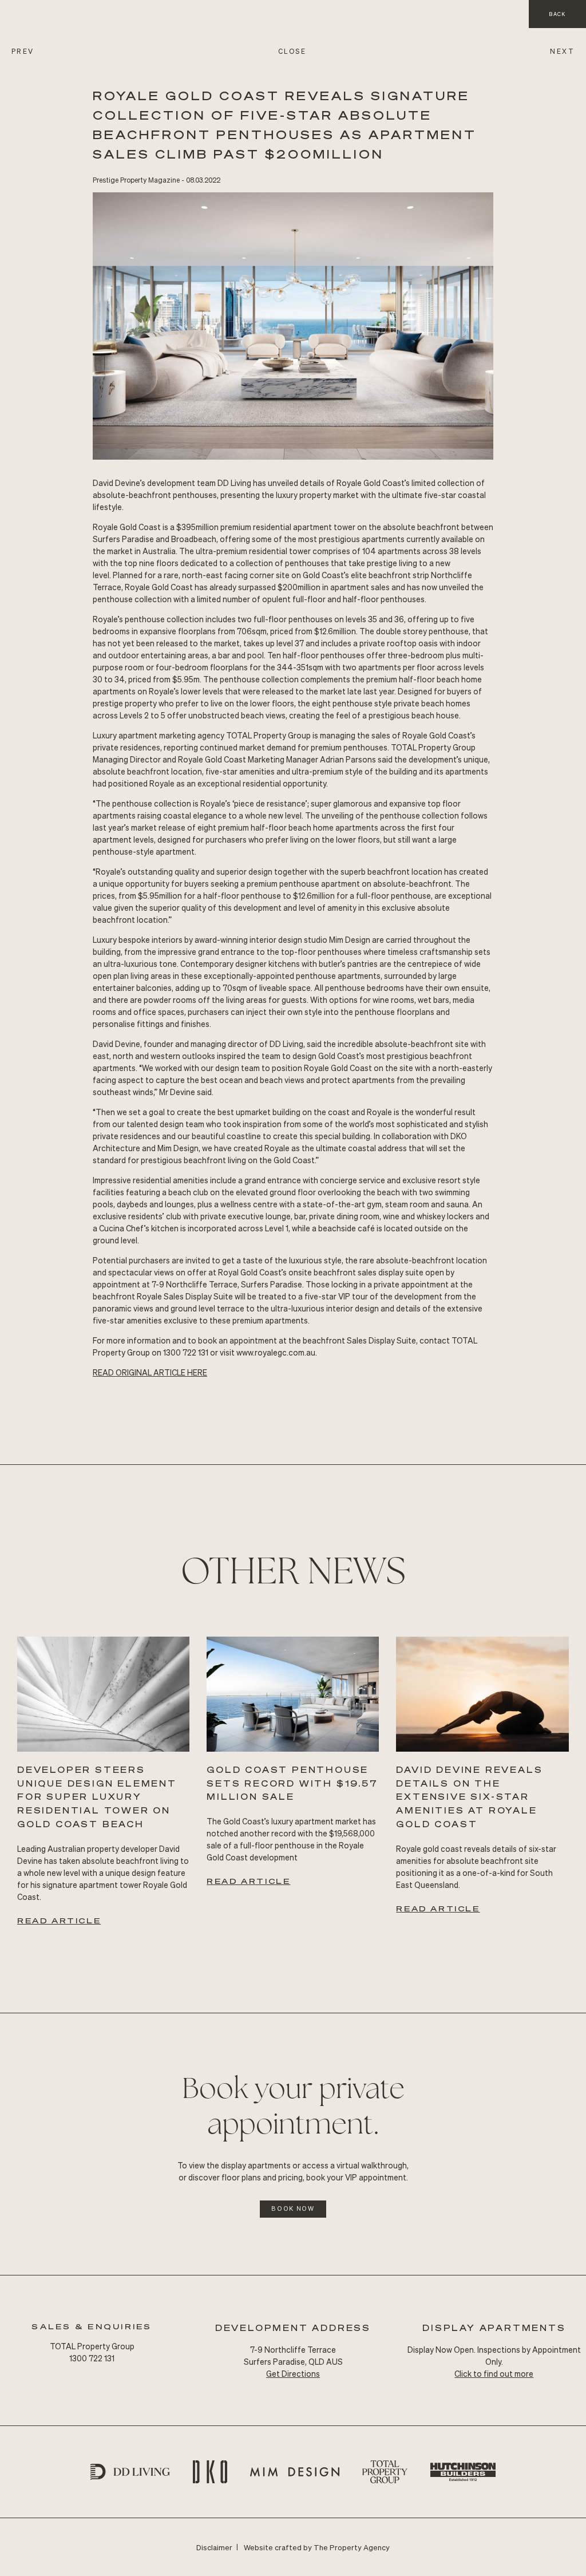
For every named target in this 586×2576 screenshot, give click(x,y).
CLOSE (292, 51)
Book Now (293, 2208)
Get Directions (293, 2373)
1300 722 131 (92, 2358)
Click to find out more (494, 2373)
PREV (23, 51)
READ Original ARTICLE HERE (150, 1372)
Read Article (59, 1920)
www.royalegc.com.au (276, 1352)
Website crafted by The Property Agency (317, 2547)
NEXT (562, 51)
